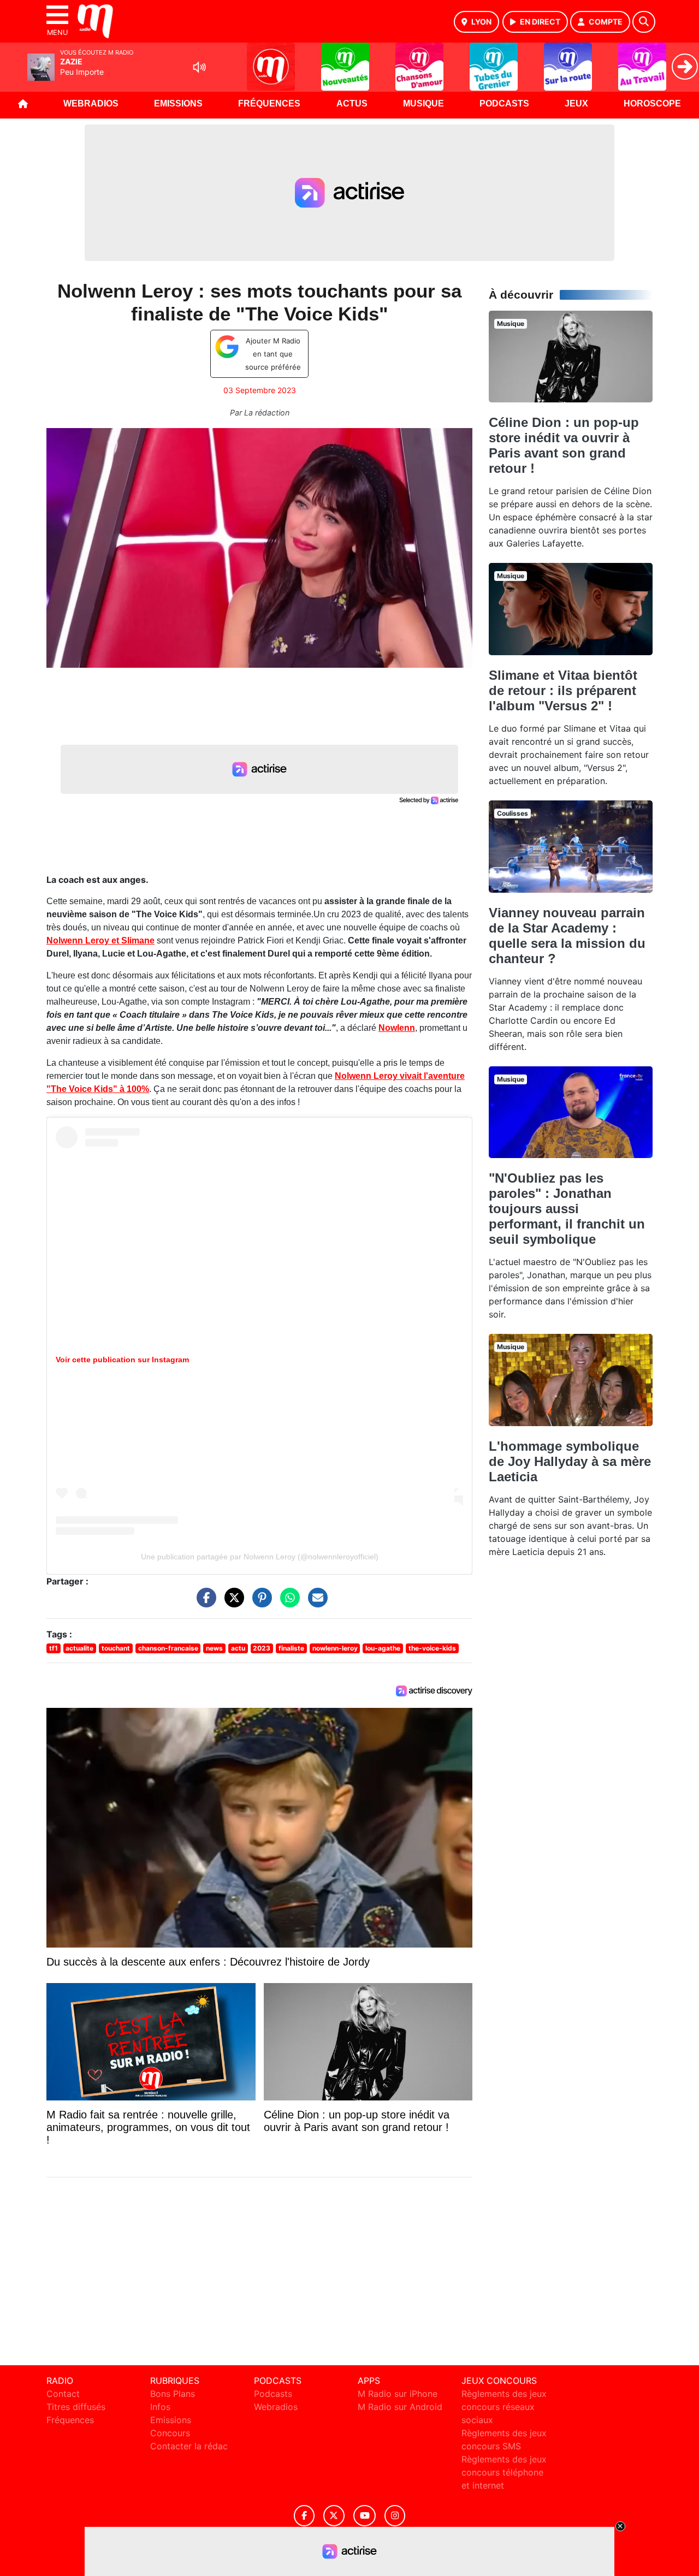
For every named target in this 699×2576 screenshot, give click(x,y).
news (214, 1648)
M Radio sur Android (400, 2407)
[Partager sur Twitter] (232, 1603)
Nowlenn (397, 1028)
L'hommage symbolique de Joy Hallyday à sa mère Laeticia (570, 1461)
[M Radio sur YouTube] (365, 2516)
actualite (79, 1648)
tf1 (54, 1648)
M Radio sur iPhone (398, 2394)
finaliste (291, 1648)
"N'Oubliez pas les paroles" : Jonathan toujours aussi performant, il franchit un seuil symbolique (567, 1209)
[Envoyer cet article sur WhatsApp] (287, 1603)
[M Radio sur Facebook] (304, 2516)
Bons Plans (173, 2394)
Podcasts (504, 103)
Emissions (178, 103)
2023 (262, 1648)
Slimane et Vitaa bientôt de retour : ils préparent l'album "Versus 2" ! (563, 690)
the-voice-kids (432, 1648)
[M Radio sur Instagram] (395, 2516)
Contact (63, 2394)
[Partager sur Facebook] (204, 1603)
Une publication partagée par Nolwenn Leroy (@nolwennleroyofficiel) (260, 1557)
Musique (423, 103)
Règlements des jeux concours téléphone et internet (504, 2472)
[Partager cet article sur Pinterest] (259, 1603)
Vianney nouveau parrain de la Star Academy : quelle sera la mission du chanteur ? (567, 936)
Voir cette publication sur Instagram (122, 1360)
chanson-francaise (168, 1648)
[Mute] (199, 67)
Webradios (91, 103)
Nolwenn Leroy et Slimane (100, 940)
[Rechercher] (644, 22)
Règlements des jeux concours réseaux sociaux (504, 2407)
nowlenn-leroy (335, 1648)
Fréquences (269, 103)
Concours (170, 2433)
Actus (352, 103)
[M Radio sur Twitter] (334, 2516)
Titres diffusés (76, 2407)
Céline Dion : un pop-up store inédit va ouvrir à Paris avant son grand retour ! (564, 445)
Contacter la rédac (189, 2446)
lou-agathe (383, 1648)
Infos (160, 2407)
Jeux (576, 103)
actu (238, 1648)
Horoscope (652, 103)
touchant (116, 1648)
